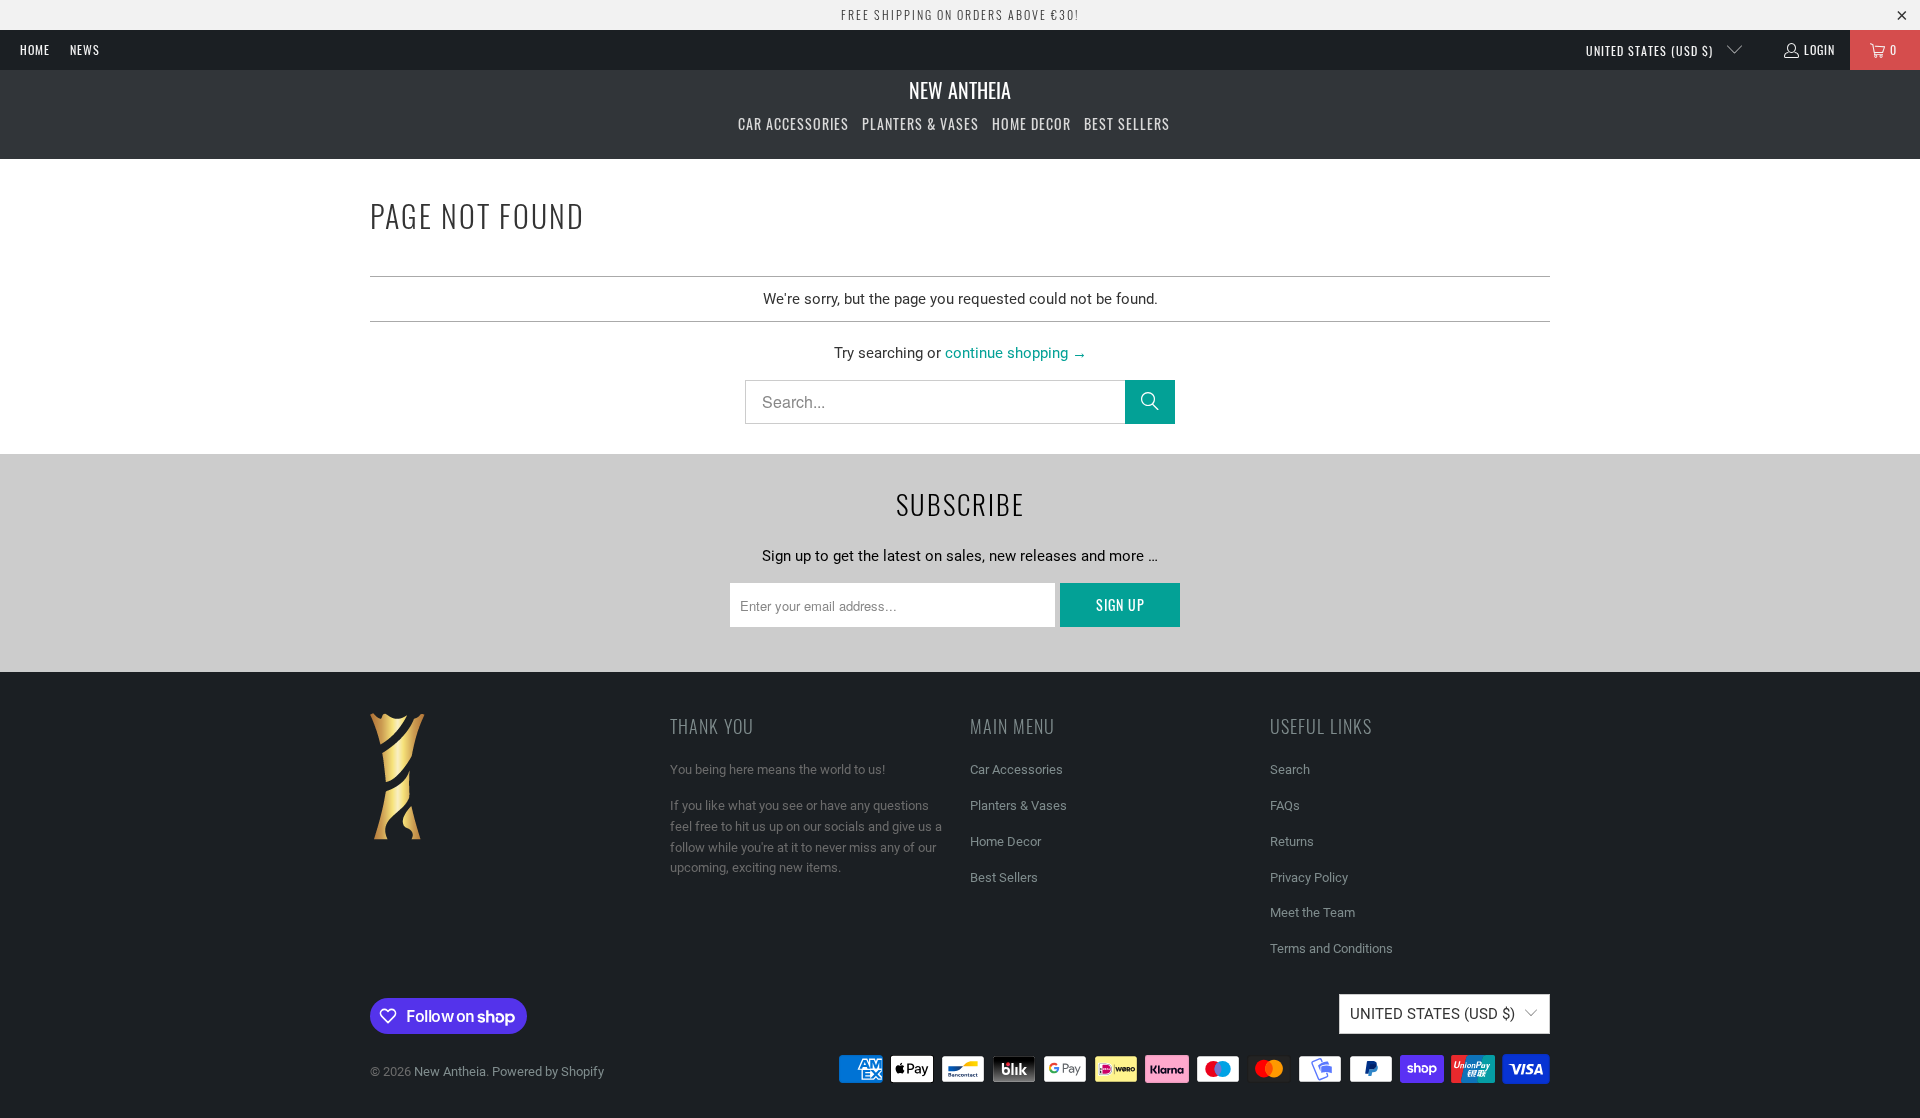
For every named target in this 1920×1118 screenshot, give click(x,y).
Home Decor (1005, 841)
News (85, 49)
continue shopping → (1016, 353)
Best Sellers (1004, 877)
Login (1819, 49)
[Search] (1150, 402)
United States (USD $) (1651, 50)
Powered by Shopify (548, 1071)
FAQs (1285, 805)
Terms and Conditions (1331, 948)
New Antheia (450, 1071)
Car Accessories (1016, 769)
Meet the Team (1312, 912)
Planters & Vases (1018, 805)
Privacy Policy (1309, 877)
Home (35, 49)
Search (1290, 769)
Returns (1292, 841)
